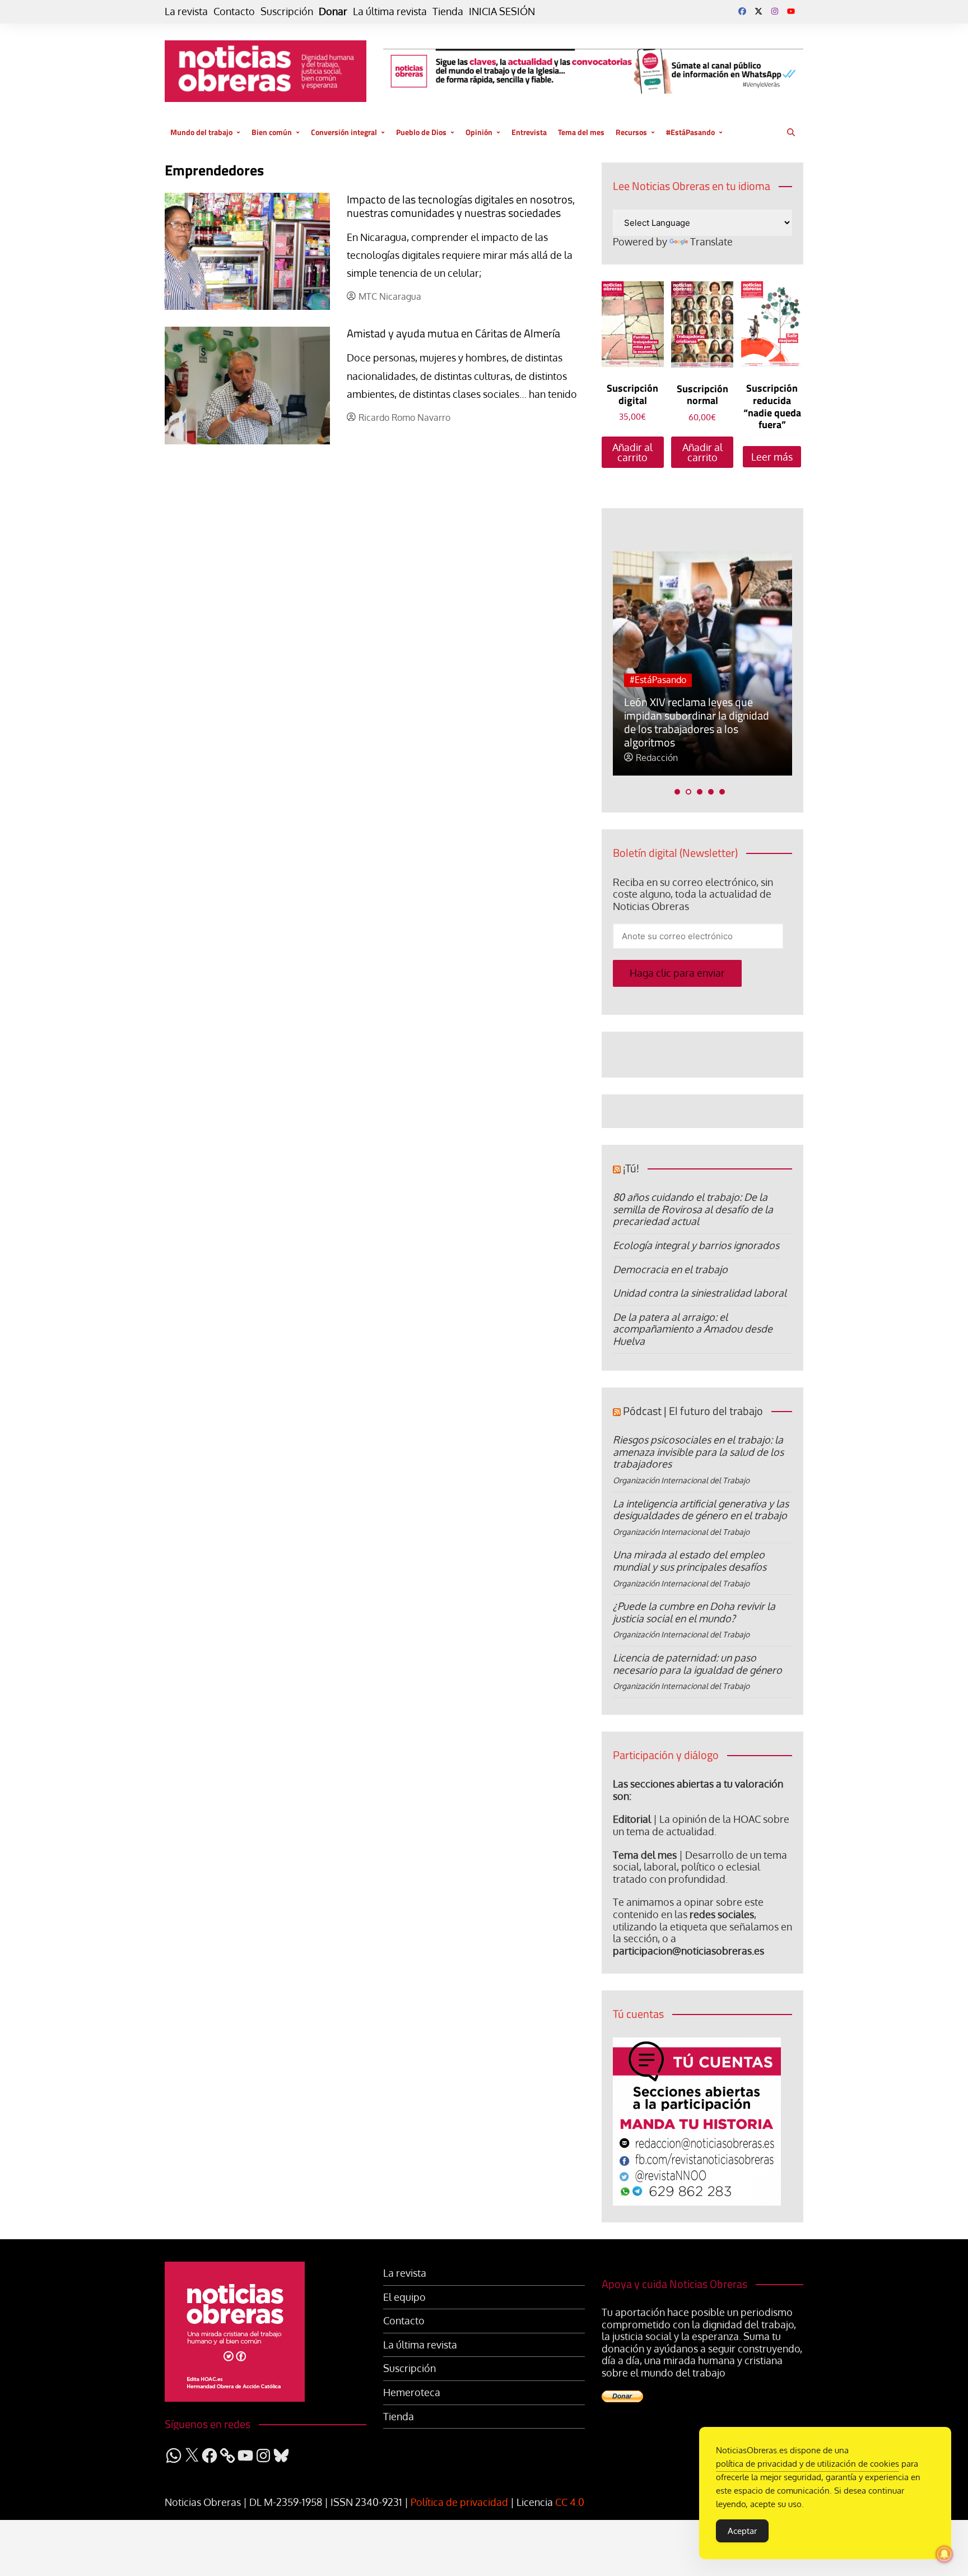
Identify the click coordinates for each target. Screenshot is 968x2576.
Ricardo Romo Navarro (404, 418)
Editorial (632, 1819)
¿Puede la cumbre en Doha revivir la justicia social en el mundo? (694, 1612)
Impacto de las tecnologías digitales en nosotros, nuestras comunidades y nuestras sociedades (461, 206)
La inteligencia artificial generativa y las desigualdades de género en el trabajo (701, 1510)
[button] (677, 792)
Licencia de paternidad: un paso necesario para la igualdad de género (697, 1664)
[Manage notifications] (944, 2554)
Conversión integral (344, 132)
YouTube (791, 11)
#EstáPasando (690, 132)
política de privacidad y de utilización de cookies (808, 2464)
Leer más (772, 457)
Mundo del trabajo (201, 132)
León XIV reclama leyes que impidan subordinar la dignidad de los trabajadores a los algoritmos (697, 722)
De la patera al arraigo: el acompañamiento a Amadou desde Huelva (693, 1329)
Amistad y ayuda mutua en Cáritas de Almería (453, 333)
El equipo (404, 2297)
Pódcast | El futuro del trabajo (693, 1411)
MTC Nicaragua (390, 297)
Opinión (479, 132)
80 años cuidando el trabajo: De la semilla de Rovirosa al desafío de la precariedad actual (693, 1209)
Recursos (631, 132)
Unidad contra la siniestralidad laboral (700, 1293)
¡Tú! (631, 1168)
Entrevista (529, 132)
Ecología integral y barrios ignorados (696, 1245)
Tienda (448, 11)
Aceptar (742, 2531)
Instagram (775, 11)
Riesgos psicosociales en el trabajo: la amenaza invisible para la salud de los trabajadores (698, 1452)
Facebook (742, 11)
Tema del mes (581, 132)
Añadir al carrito (632, 452)
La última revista (390, 11)
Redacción (657, 758)
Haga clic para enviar (677, 973)
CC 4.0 (570, 2502)
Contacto (234, 11)
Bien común (272, 132)
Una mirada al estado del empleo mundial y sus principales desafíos (690, 1561)
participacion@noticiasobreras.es (688, 1951)
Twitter (758, 11)
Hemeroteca (412, 2392)
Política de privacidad (459, 2502)
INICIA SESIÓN (502, 11)
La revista (186, 11)
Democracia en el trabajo (670, 1269)
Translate (711, 242)
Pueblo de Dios (421, 132)
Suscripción (287, 11)
